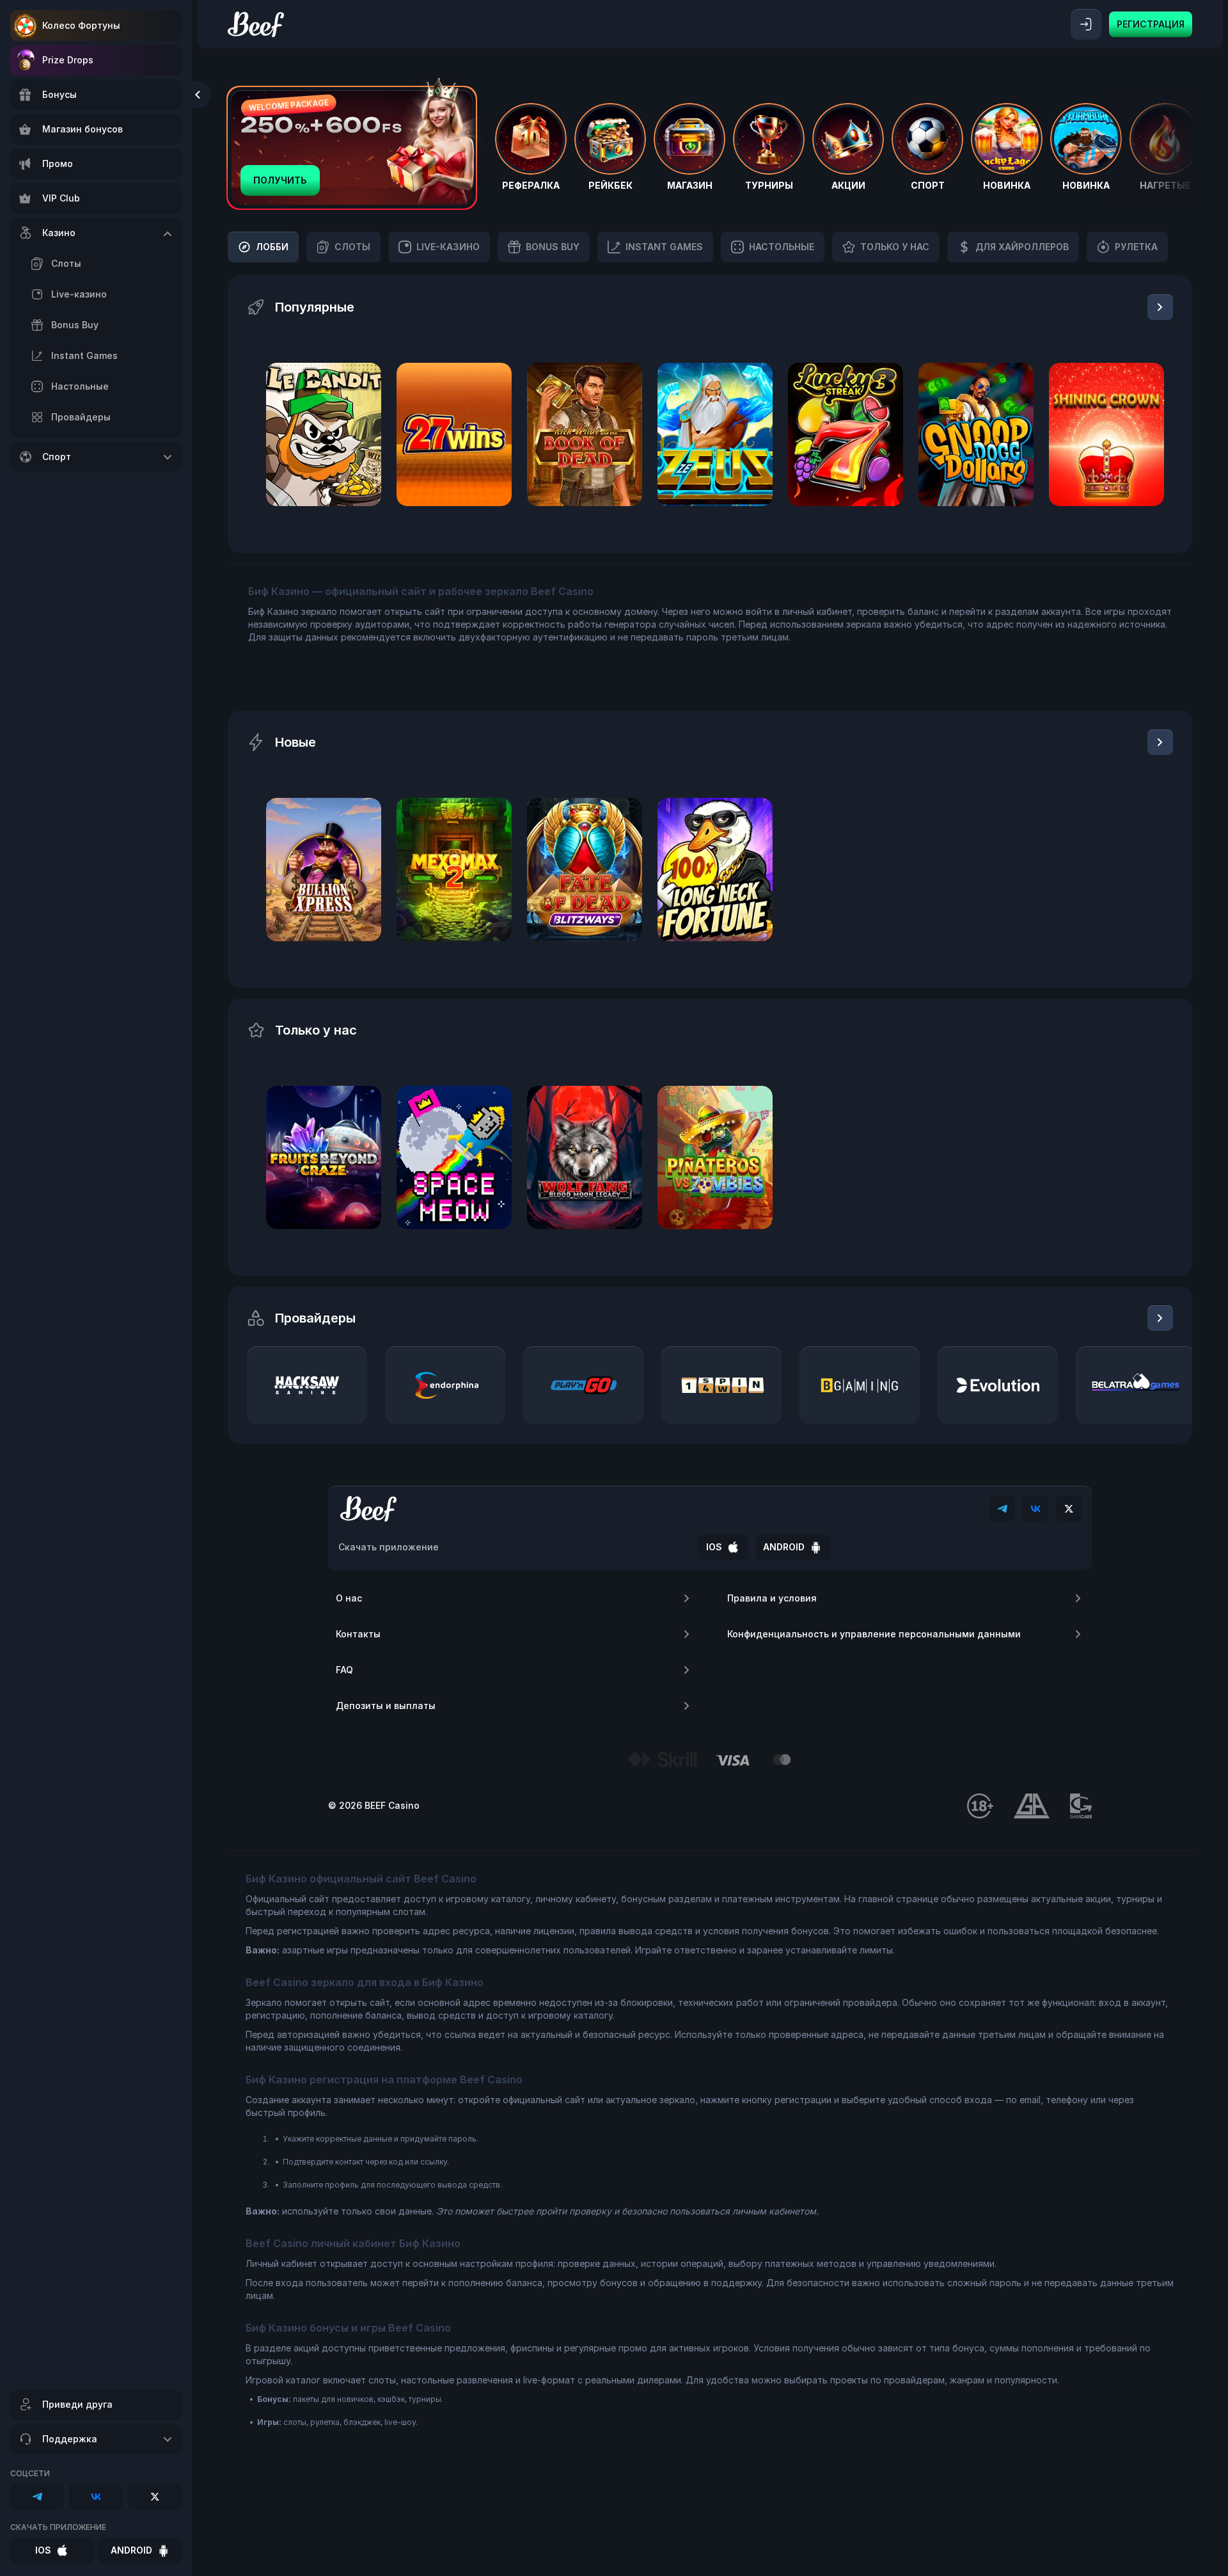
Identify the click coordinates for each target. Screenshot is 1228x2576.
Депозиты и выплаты (386, 1705)
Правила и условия (772, 1598)
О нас (349, 1598)
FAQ (344, 1670)
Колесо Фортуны (81, 25)
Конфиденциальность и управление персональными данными (874, 1634)
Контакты (358, 1634)
